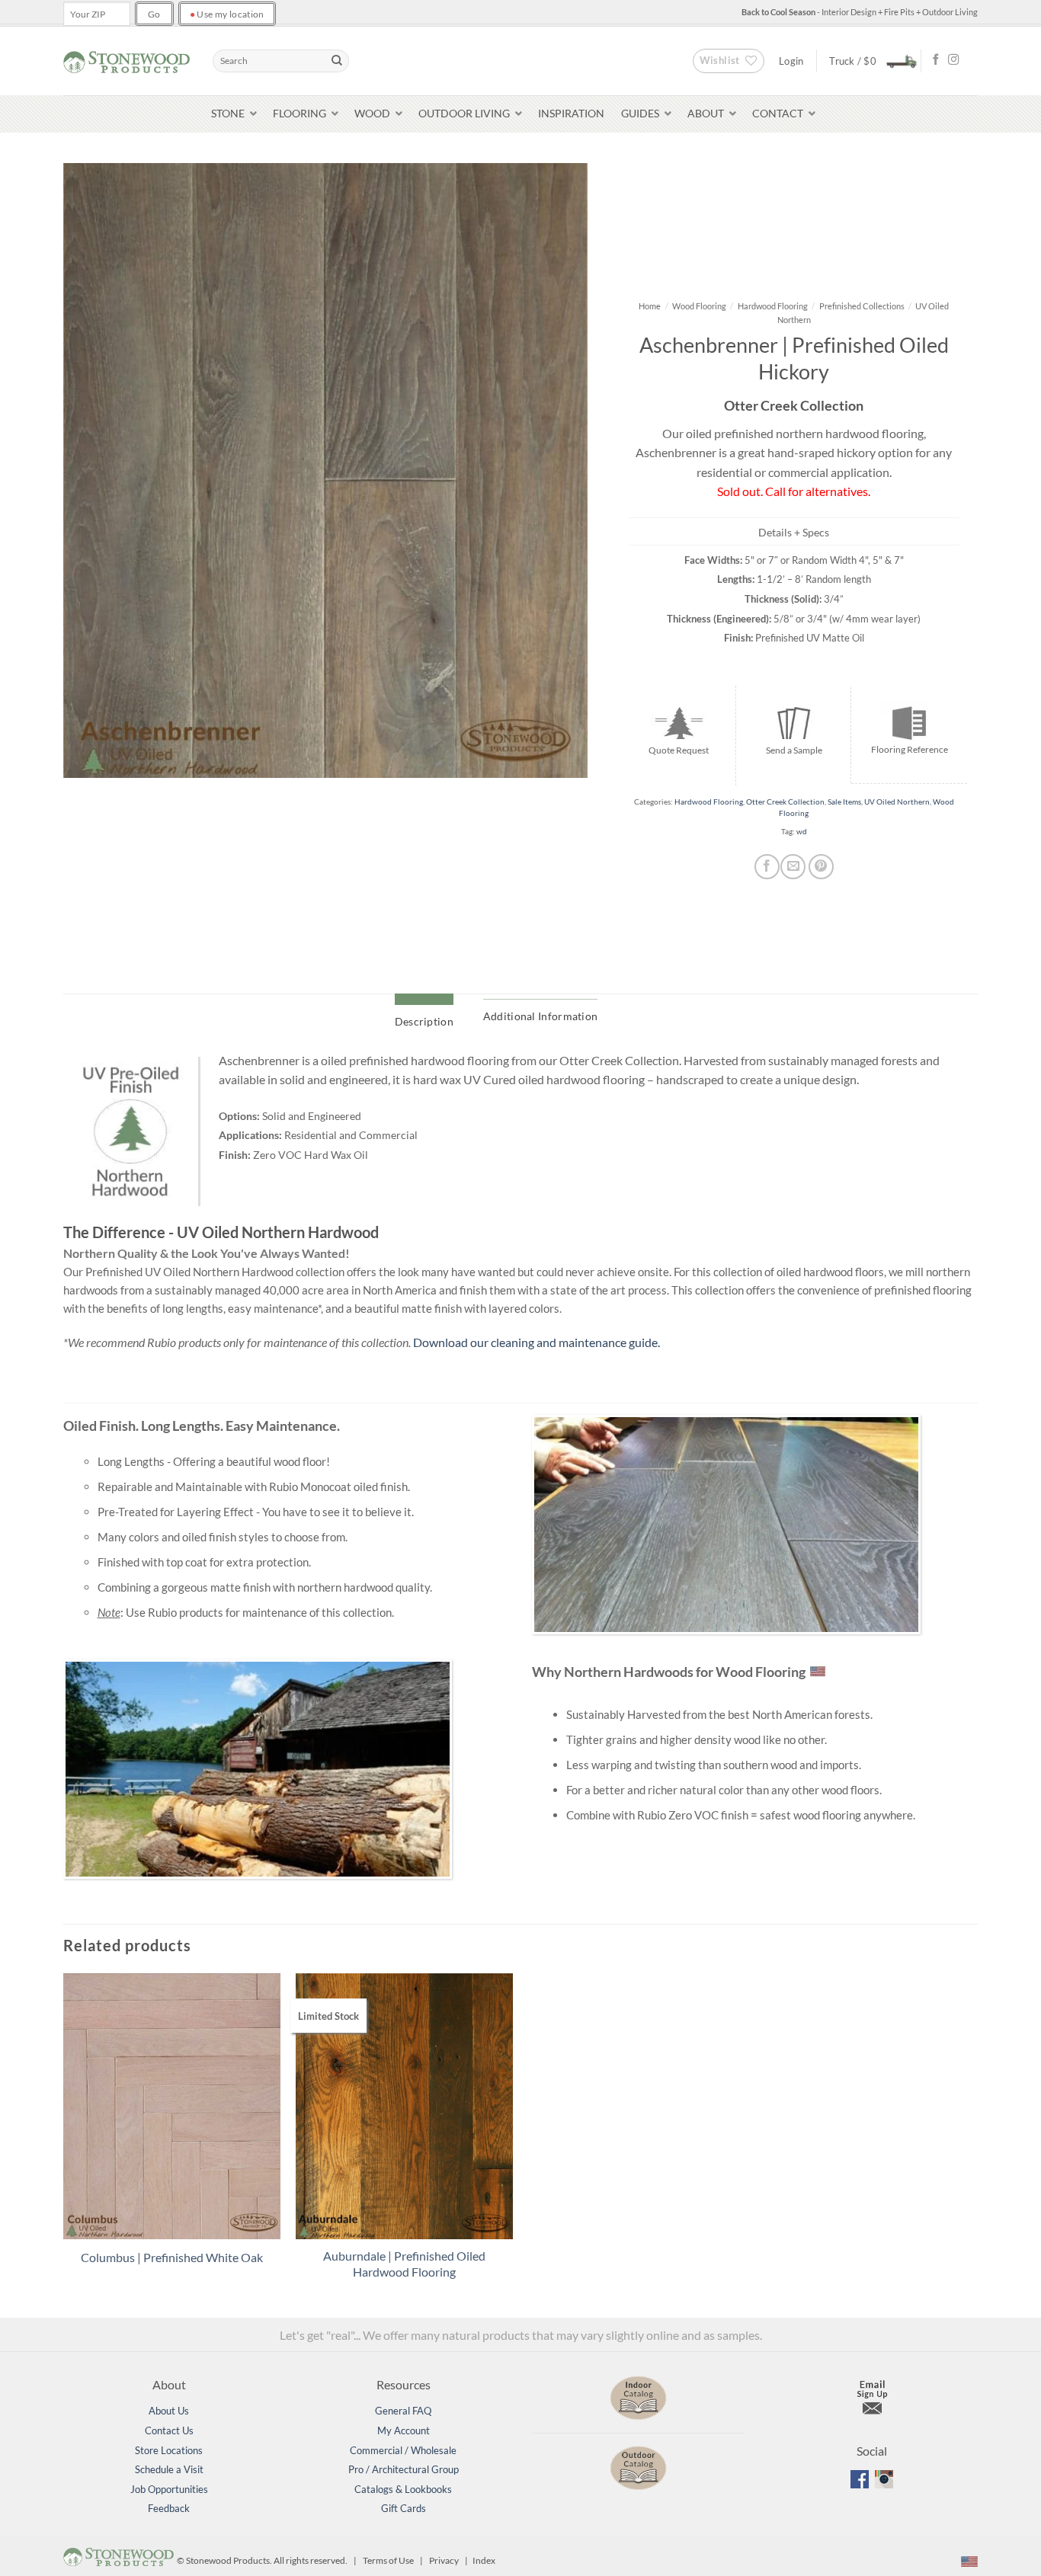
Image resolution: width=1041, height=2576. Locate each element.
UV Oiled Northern (897, 802)
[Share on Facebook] (767, 867)
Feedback (169, 2508)
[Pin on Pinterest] (821, 867)
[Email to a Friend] (793, 867)
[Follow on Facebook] (936, 60)
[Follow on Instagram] (953, 60)
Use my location (227, 14)
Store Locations (169, 2450)
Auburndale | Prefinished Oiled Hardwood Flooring (404, 2264)
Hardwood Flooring (773, 306)
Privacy (444, 2560)
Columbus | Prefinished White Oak (172, 2257)
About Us (169, 2411)
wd (802, 832)
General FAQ (403, 2411)
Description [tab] (424, 1021)
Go (154, 14)
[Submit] (337, 61)
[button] (869, 61)
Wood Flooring (699, 306)
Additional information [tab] (540, 1016)
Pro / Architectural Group (404, 2469)
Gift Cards (404, 2508)
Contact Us (169, 2430)
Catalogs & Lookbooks (403, 2489)
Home (650, 306)
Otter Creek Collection (785, 802)
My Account (404, 2430)
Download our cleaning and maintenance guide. (537, 1342)
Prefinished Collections (862, 306)
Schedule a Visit (169, 2469)
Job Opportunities (169, 2489)
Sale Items (844, 802)
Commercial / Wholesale (403, 2450)
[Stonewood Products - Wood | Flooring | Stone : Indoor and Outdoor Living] (127, 61)
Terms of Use (388, 2560)
